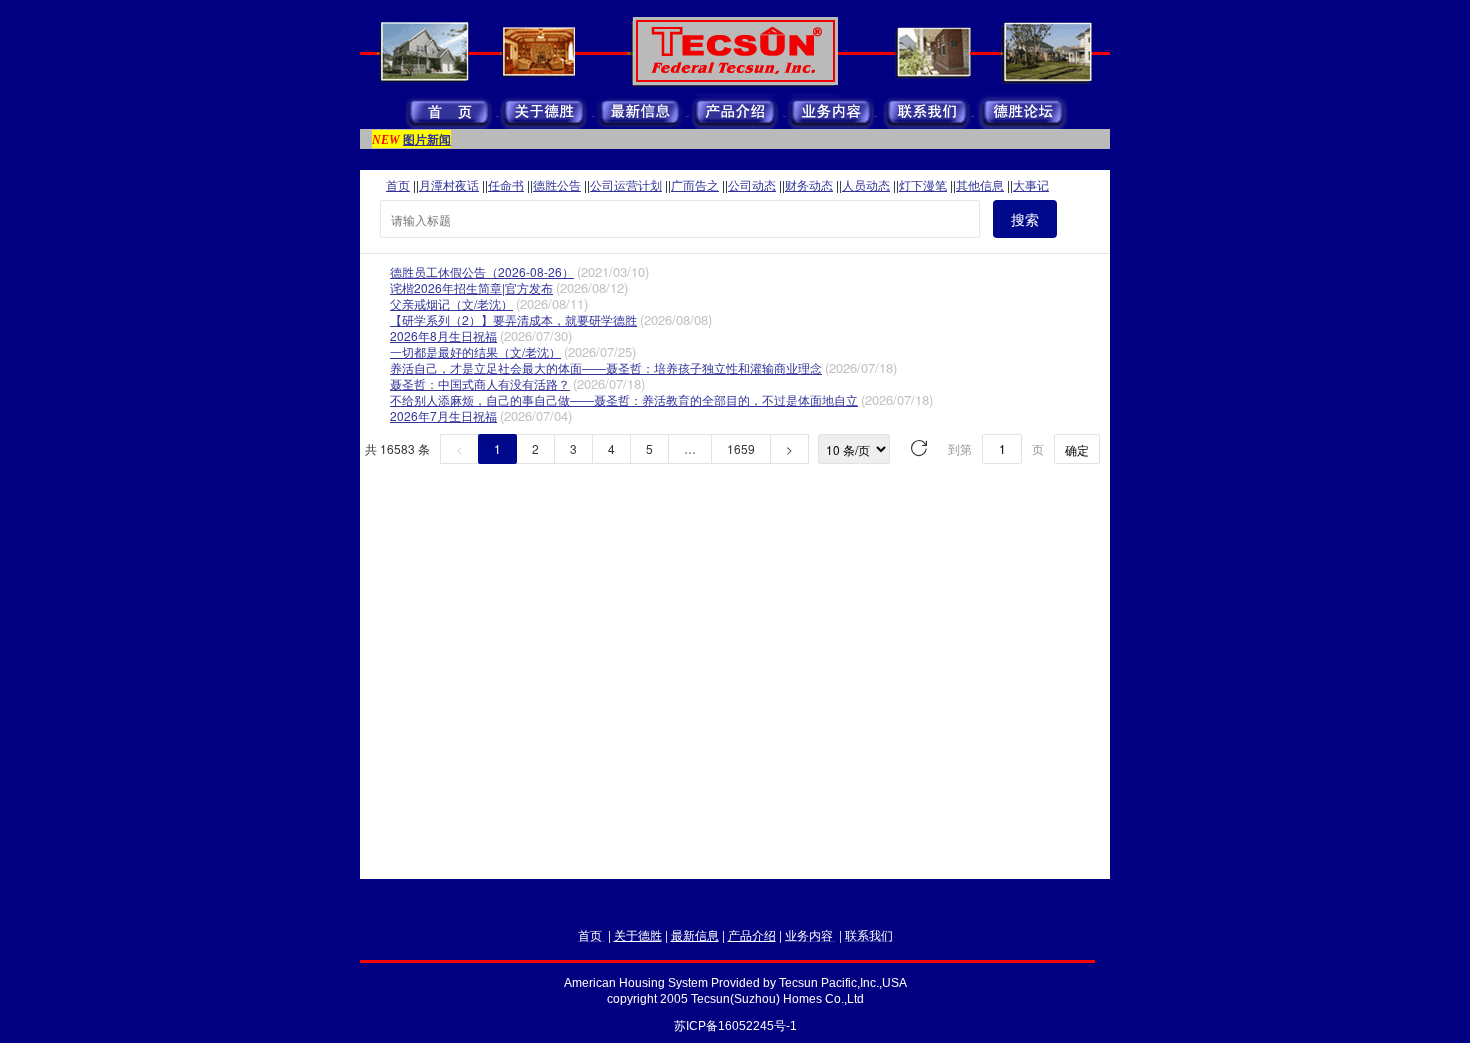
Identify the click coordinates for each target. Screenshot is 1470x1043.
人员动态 (866, 184)
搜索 (1025, 219)
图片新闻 (427, 139)
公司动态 (752, 184)
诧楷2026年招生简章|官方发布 (471, 287)
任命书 (506, 184)
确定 (1077, 449)
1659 (741, 448)
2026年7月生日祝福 (443, 415)
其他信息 (980, 184)
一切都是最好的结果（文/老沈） (475, 351)
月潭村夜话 (449, 184)
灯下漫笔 (923, 184)
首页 (398, 184)
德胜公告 (557, 184)
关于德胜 (638, 934)
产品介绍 (752, 934)
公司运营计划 (626, 184)
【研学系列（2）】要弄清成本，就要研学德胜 (513, 319)
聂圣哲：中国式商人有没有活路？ (480, 383)
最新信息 (695, 934)
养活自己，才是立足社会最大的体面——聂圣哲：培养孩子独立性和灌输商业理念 (606, 367)
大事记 (1031, 184)
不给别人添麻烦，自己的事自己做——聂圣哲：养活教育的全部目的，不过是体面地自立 (624, 399)
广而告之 (695, 184)
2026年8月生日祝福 (443, 335)
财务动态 (809, 184)
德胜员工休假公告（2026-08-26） (482, 271)
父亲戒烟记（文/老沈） (451, 303)
